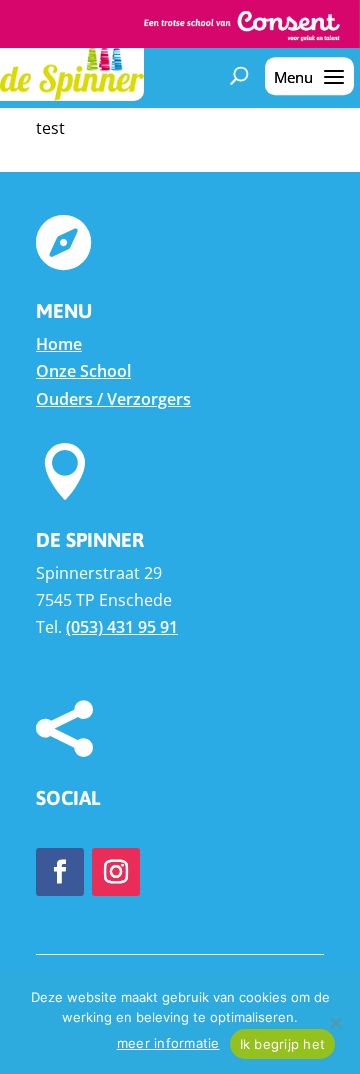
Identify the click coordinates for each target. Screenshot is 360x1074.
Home (59, 344)
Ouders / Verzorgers (113, 399)
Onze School (83, 371)
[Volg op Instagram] (116, 872)
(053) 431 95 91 (122, 627)
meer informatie (168, 1043)
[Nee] (335, 1023)
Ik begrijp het (283, 1044)
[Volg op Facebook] (60, 872)
